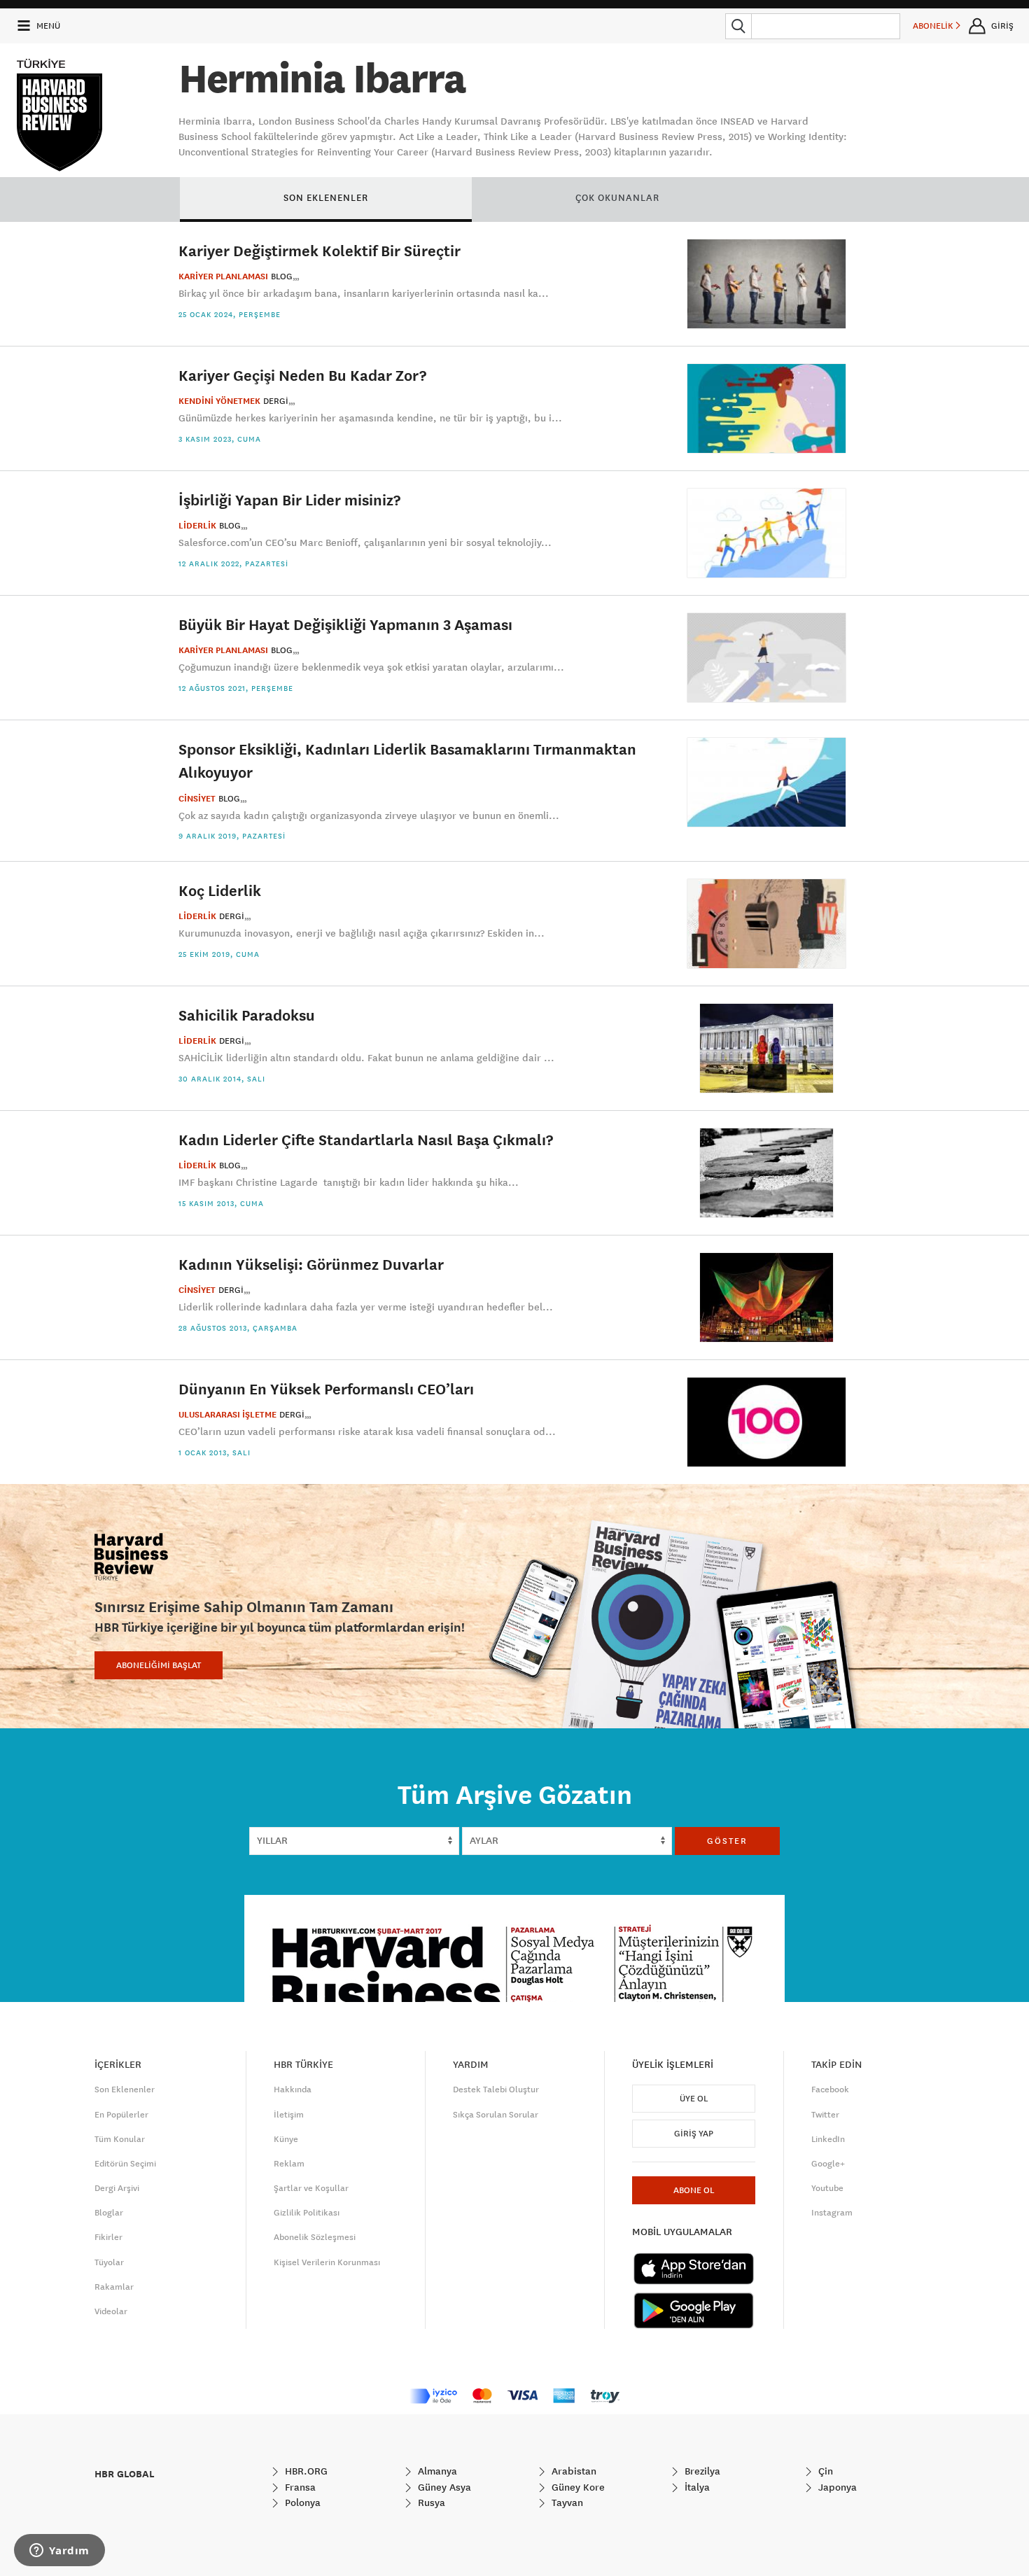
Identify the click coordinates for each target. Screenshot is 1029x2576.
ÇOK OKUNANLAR (617, 197)
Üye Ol (694, 2099)
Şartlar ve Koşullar (311, 2188)
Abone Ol (694, 2190)
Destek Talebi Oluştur (496, 2089)
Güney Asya (443, 2487)
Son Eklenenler (125, 2089)
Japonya (836, 2487)
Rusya (430, 2502)
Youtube (827, 2188)
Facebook (830, 2089)
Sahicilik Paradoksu (247, 1015)
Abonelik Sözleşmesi (315, 2237)
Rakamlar (114, 2287)
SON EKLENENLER (326, 197)
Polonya (301, 2502)
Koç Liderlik (220, 890)
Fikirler (108, 2237)
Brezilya (701, 2471)
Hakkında (293, 2089)
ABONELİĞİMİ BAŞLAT (159, 1665)
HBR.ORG (305, 2471)
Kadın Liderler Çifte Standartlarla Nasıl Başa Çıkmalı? (366, 1139)
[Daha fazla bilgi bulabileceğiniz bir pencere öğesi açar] (59, 2551)
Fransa (299, 2487)
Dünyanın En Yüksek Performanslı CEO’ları (326, 1388)
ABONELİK (934, 26)
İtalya (696, 2487)
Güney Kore (577, 2487)
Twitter (825, 2115)
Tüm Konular (120, 2139)
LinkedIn (828, 2139)
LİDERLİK (197, 526)
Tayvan (566, 2502)
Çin (824, 2471)
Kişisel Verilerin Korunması (327, 2262)
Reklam (289, 2164)
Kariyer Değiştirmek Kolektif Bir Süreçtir (320, 250)
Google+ (828, 2164)
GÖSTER (727, 1841)
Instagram (832, 2213)
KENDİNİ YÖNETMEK (219, 401)
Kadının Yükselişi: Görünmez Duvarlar (311, 1264)
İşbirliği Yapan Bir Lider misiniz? (289, 499)
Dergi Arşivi (117, 2188)
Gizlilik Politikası (307, 2213)
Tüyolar (109, 2262)
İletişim (289, 2115)
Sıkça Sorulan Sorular (496, 2115)
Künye (286, 2139)
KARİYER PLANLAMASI (223, 276)
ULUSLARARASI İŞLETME (227, 1415)
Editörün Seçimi (125, 2164)
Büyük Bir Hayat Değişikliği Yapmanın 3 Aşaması (345, 624)
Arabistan (573, 2471)
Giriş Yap (694, 2134)
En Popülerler (121, 2115)
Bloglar (109, 2213)
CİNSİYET (197, 799)
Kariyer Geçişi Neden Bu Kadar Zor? (302, 375)
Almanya (436, 2471)
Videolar (111, 2311)
